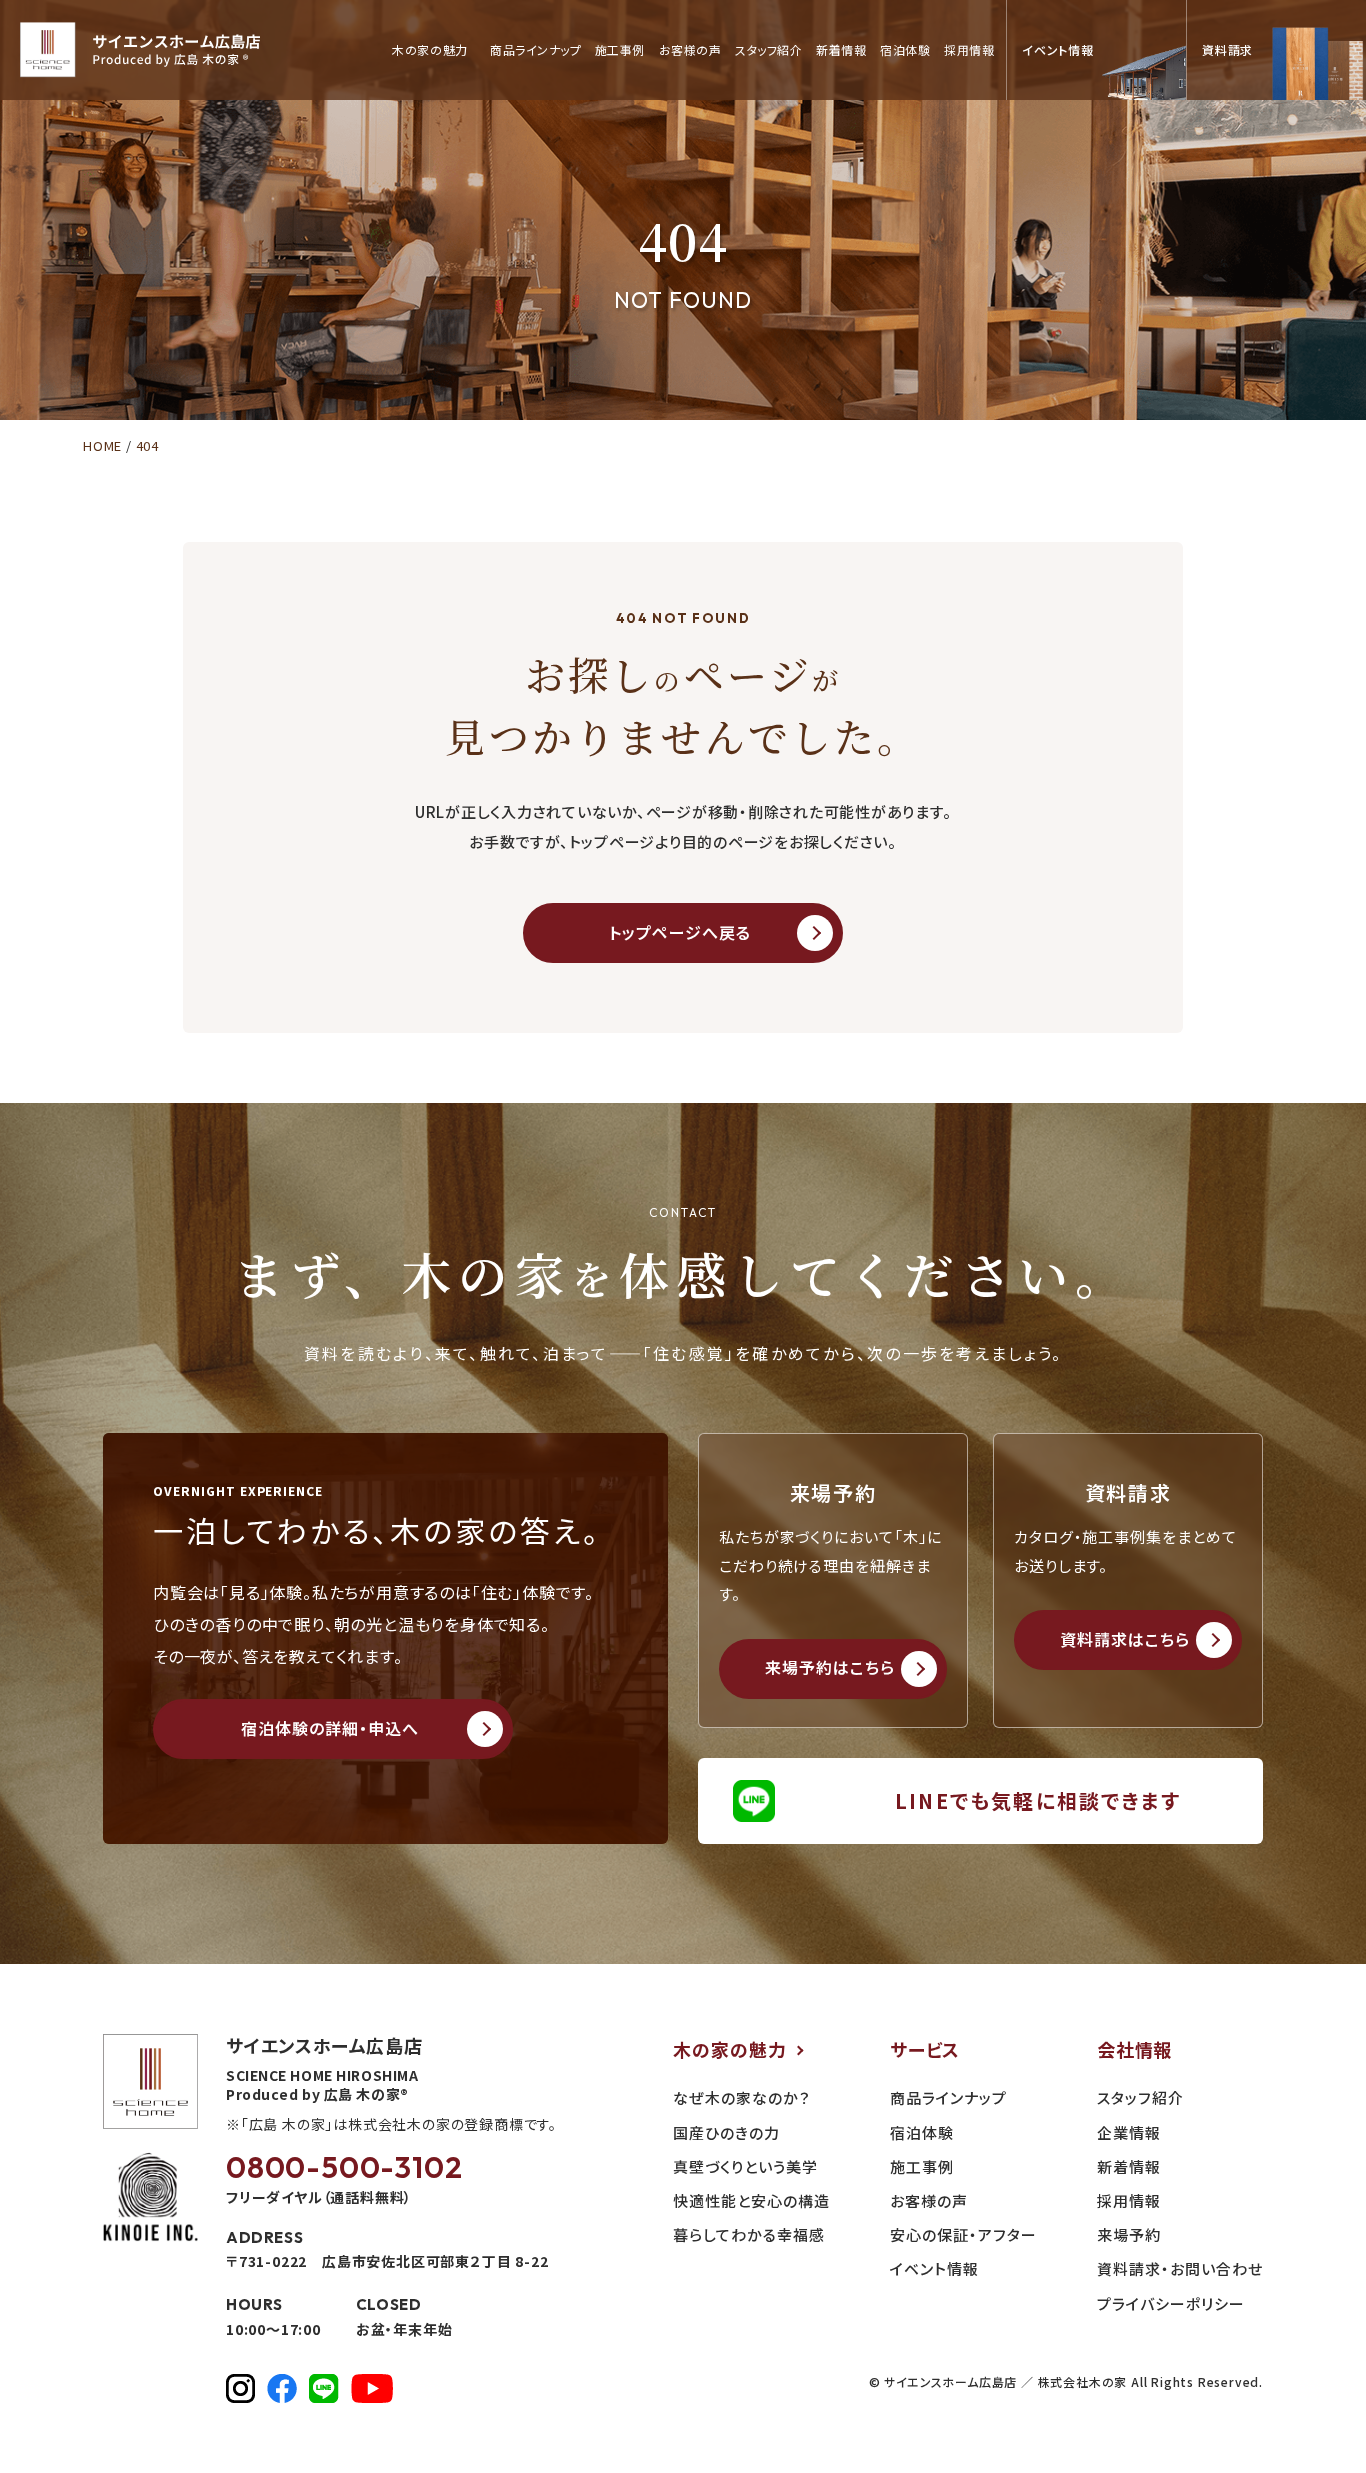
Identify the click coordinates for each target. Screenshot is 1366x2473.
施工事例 (620, 50)
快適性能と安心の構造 (751, 2200)
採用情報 (969, 50)
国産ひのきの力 (726, 2132)
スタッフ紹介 (768, 50)
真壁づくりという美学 (745, 2166)
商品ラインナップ (535, 50)
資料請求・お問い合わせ (1180, 2268)
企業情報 (1129, 2132)
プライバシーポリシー (1171, 2303)
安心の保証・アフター (963, 2234)
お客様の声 (690, 50)
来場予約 (1129, 2234)
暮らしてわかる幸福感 (749, 2234)
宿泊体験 (905, 50)
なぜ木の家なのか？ (742, 2097)
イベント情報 (934, 2268)
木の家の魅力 (730, 2049)
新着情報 (841, 50)
